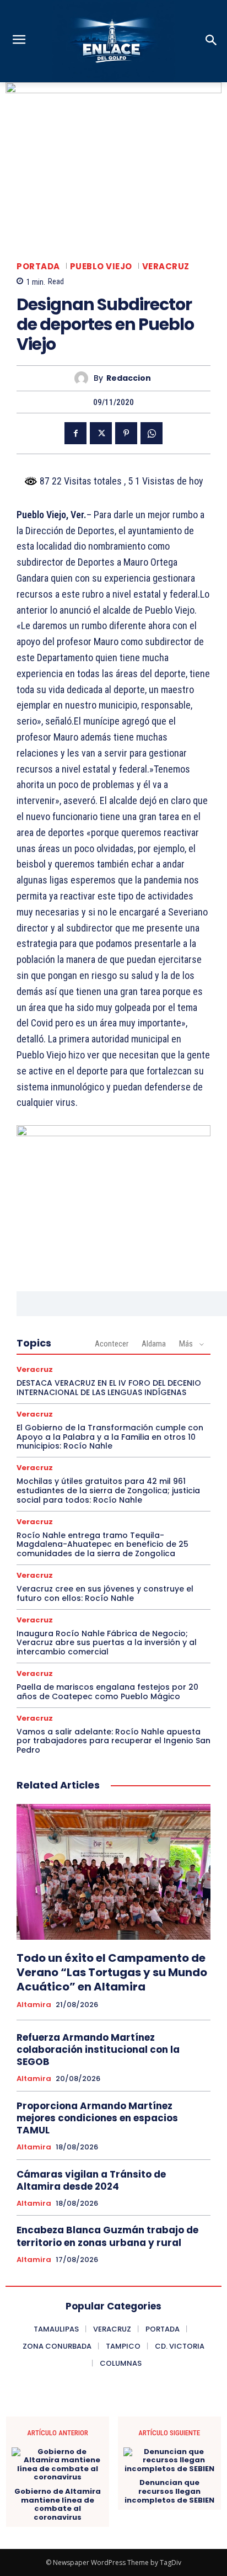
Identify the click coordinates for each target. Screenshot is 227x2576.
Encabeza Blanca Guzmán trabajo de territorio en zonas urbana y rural (107, 2236)
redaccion (129, 378)
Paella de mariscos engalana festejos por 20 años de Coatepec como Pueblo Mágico (107, 1692)
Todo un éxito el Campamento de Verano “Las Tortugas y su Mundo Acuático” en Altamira (112, 1972)
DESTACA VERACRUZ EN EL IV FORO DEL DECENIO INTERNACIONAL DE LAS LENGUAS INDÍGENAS (109, 1388)
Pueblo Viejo (101, 266)
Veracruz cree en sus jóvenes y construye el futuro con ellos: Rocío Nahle (105, 1593)
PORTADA (38, 266)
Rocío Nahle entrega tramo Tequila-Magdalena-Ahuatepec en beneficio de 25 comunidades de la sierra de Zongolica (102, 1545)
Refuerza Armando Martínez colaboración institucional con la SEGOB (98, 2050)
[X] (101, 433)
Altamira (34, 2005)
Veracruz (166, 266)
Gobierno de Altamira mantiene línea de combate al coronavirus (58, 2504)
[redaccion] (84, 378)
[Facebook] (75, 433)
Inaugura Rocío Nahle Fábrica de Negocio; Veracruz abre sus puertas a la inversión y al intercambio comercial (107, 1643)
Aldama (154, 1344)
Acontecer (112, 1344)
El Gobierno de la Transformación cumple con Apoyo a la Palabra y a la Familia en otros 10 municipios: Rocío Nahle (110, 1437)
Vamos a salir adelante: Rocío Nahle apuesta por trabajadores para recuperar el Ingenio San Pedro (113, 1741)
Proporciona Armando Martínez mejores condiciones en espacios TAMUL (97, 2118)
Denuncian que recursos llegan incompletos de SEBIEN (169, 2491)
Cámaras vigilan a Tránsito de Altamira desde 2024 (91, 2180)
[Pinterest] (126, 433)
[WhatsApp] (152, 433)
